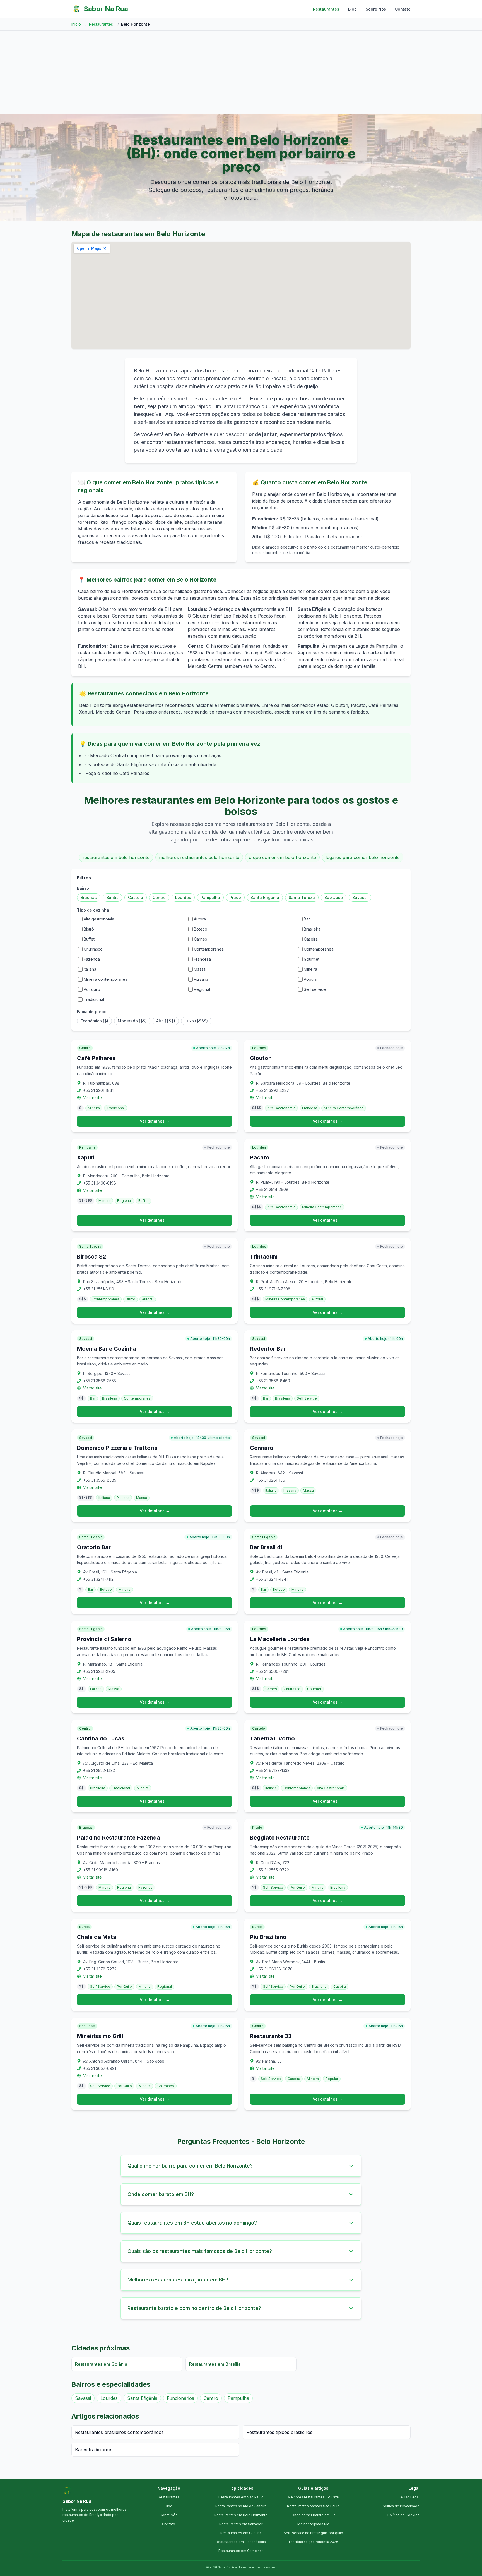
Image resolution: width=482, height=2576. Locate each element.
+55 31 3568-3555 (100, 1381)
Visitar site (92, 1098)
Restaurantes (326, 9)
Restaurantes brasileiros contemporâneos (119, 2432)
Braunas (89, 897)
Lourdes (183, 897)
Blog (352, 9)
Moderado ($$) (132, 1021)
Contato (403, 9)
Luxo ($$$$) (196, 1021)
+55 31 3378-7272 (100, 1969)
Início (76, 24)
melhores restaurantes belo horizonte (199, 857)
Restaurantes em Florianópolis (241, 2542)
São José (334, 897)
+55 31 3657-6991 (100, 2068)
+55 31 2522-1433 (99, 1770)
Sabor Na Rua (106, 9)
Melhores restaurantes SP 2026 (313, 2497)
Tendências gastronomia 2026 (313, 2542)
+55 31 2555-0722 (273, 1870)
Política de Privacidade (401, 2506)
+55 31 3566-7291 (272, 1671)
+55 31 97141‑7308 (273, 1289)
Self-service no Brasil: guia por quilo (313, 2533)
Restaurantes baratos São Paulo (313, 2506)
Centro (159, 897)
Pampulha (210, 897)
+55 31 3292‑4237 (273, 1090)
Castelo (136, 897)
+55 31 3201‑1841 (98, 1090)
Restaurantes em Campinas (241, 2551)
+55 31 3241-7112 (98, 1579)
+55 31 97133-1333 (273, 1770)
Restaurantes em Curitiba (241, 2533)
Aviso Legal (410, 2497)
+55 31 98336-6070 (274, 1969)
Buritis (112, 897)
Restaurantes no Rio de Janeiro (241, 2506)
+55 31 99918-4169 (101, 1870)
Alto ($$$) (166, 1021)
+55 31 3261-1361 (271, 1480)
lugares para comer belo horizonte (363, 857)
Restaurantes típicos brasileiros (279, 2432)
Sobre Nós (376, 9)
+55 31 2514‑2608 (272, 1189)
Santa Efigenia (265, 897)
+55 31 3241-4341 (272, 1579)
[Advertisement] (241, 73)
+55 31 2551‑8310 (99, 1289)
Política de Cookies (403, 2515)
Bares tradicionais (94, 2450)
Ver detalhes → (155, 1121)
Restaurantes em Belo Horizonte (241, 2515)
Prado (235, 897)
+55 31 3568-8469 (273, 1381)
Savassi (360, 897)
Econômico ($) (94, 1021)
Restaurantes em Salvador (241, 2524)
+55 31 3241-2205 (99, 1671)
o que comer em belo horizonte (282, 857)
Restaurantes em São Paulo (241, 2497)
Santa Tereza (302, 897)
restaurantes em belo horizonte (116, 857)
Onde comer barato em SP (313, 2515)
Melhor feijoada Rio (313, 2524)
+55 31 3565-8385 (100, 1480)
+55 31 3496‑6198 (100, 1183)
